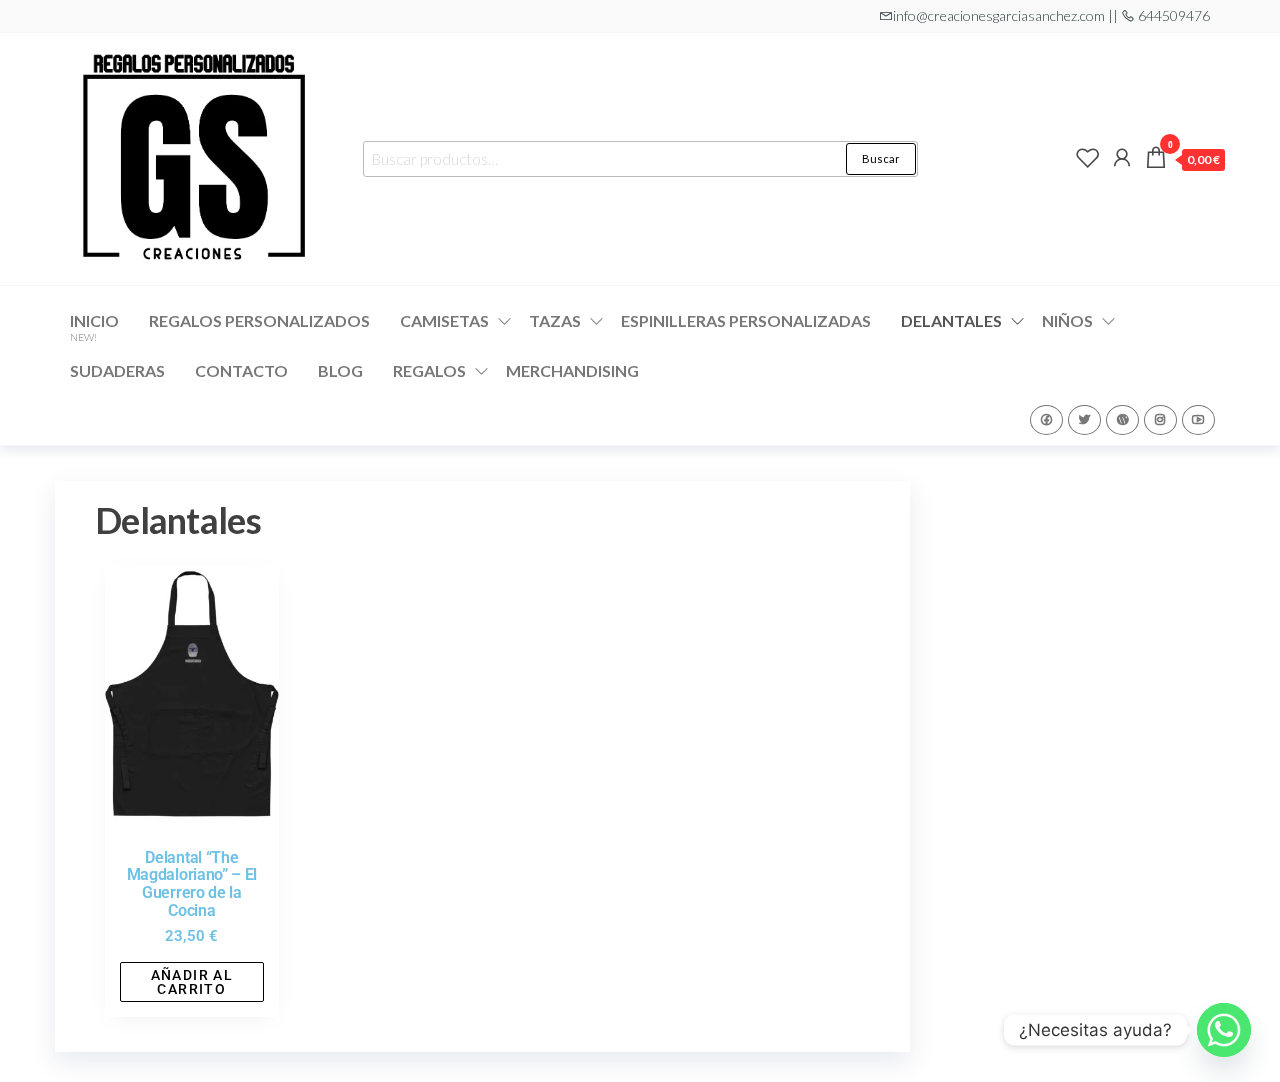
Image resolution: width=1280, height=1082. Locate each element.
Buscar (881, 158)
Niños (1067, 320)
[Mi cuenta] (1122, 157)
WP (1122, 420)
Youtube (1198, 420)
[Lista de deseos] (1088, 157)
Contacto (241, 370)
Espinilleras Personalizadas (746, 320)
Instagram (1160, 420)
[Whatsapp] (1224, 1030)
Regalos (429, 370)
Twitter (1084, 420)
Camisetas (444, 320)
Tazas (555, 320)
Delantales (951, 320)
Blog (340, 370)
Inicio (94, 327)
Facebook (1046, 420)
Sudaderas (117, 370)
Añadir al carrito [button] (192, 982)
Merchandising (572, 370)
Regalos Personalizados (259, 320)
